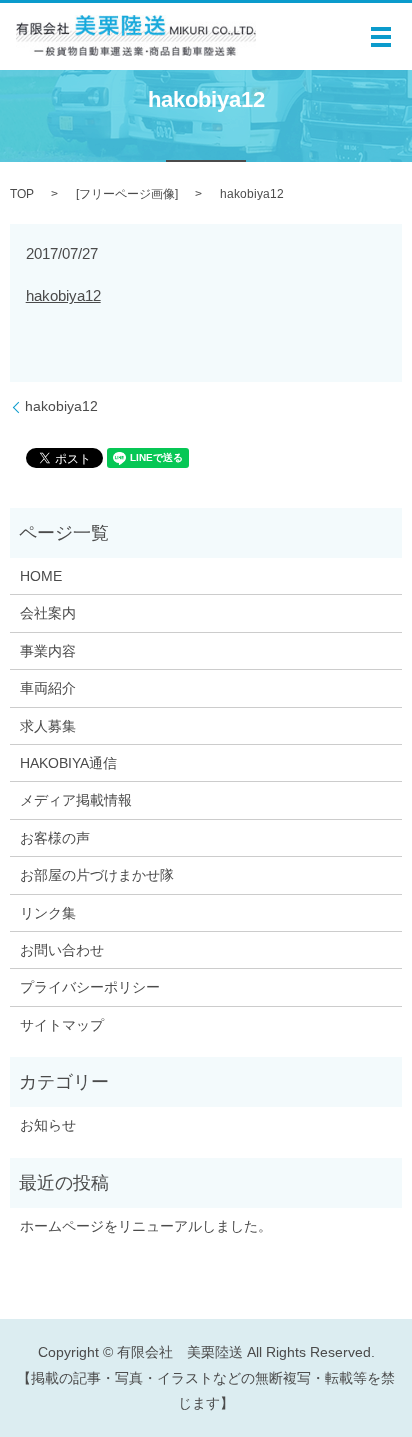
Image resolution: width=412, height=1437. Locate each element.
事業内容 (48, 651)
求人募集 (48, 726)
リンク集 (48, 913)
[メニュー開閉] (381, 37)
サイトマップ (62, 1025)
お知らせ (48, 1125)
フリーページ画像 (127, 194)
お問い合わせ (62, 950)
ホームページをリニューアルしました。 (146, 1226)
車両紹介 (48, 688)
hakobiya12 (63, 295)
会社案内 (48, 613)
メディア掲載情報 (76, 800)
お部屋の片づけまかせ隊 (97, 875)
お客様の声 (55, 838)
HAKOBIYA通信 (68, 763)
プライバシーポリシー (90, 987)
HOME (41, 576)
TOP (22, 194)
